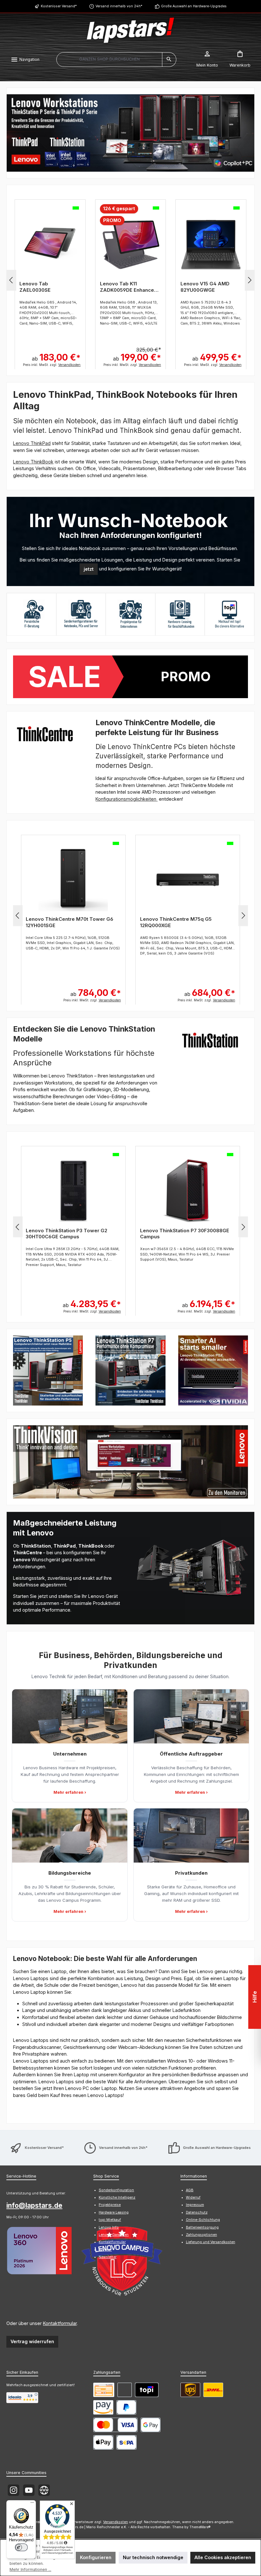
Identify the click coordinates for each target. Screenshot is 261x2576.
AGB (190, 2190)
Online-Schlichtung (203, 2220)
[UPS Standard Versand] (190, 2390)
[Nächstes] (250, 280)
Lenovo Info (109, 2227)
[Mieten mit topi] (147, 2390)
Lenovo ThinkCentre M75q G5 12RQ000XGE (176, 922)
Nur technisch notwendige (153, 2557)
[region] (130, 133)
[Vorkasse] (104, 2390)
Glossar (105, 2250)
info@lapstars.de (34, 2205)
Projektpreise (110, 2205)
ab (56, 357)
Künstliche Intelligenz (117, 2197)
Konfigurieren (96, 2557)
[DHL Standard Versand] (213, 2390)
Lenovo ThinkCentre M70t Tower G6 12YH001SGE (70, 922)
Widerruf (193, 2197)
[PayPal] (127, 2407)
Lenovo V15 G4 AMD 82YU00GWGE (205, 287)
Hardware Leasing (114, 2212)
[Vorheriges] (11, 280)
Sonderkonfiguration (116, 2190)
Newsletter (108, 2257)
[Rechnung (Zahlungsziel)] (125, 2390)
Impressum (195, 2205)
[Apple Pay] (103, 2442)
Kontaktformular (60, 2323)
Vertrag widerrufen (32, 2341)
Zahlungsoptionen (201, 2235)
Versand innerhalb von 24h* (119, 6)
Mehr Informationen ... (30, 2569)
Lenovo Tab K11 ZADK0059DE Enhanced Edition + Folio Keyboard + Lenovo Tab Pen (129, 287)
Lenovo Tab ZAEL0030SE (35, 287)
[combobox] (109, 60)
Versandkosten (116, 2522)
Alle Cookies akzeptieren (223, 2557)
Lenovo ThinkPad (32, 443)
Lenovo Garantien (114, 2235)
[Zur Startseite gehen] (130, 30)
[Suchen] (169, 60)
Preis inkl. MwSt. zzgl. (52, 365)
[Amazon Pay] (103, 2407)
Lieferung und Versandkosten (211, 2242)
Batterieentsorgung (202, 2227)
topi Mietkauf (110, 2220)
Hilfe (255, 1997)
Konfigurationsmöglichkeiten (127, 799)
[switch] (21, 2547)
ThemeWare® (200, 2527)
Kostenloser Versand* (59, 6)
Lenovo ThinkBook (33, 462)
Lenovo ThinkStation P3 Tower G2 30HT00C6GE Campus (67, 1234)
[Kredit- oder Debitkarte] (115, 2425)
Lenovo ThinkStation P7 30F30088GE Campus (185, 1234)
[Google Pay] (151, 2425)
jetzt (89, 569)
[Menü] (32, 2504)
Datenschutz (197, 2212)
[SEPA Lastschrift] (127, 2442)
